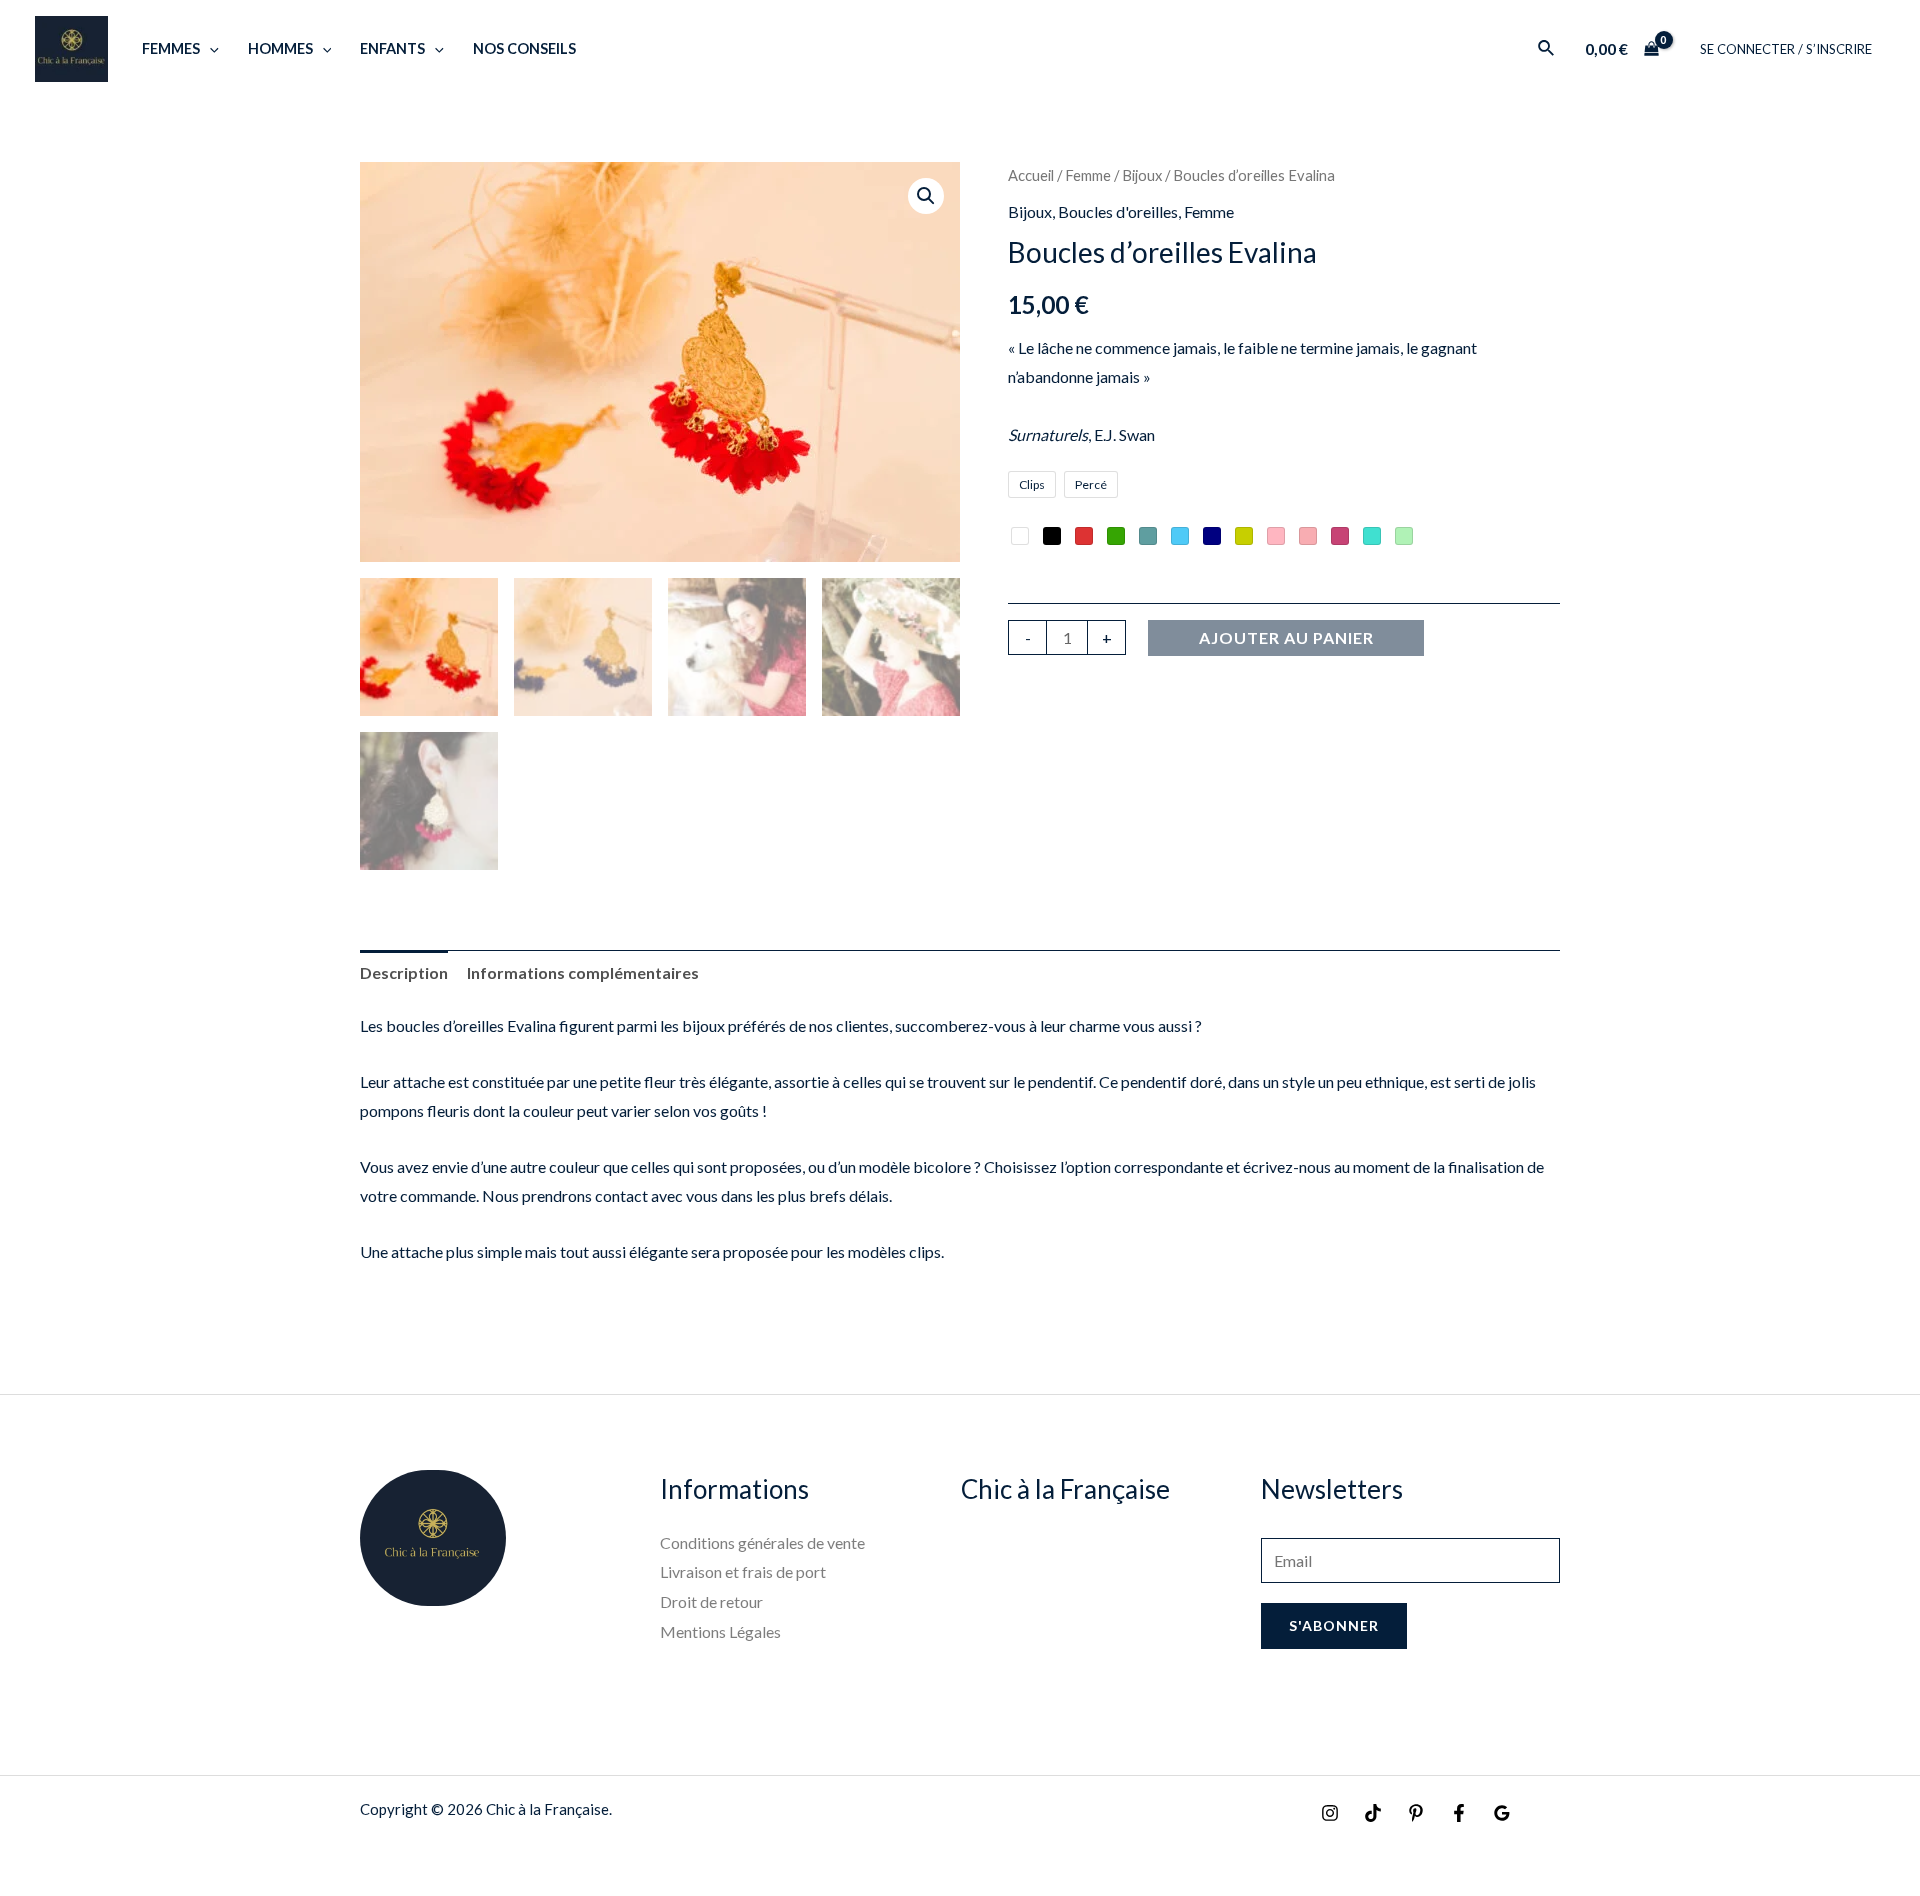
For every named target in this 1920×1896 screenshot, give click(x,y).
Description (404, 972)
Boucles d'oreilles (1118, 211)
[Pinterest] (1416, 1813)
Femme (1088, 175)
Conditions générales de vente (762, 1542)
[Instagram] (1330, 1813)
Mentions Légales (720, 1631)
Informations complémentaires (583, 972)
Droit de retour (711, 1601)
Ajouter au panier (1286, 637)
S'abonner (1334, 1625)
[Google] (1502, 1813)
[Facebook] (1459, 1813)
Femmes (171, 48)
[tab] (404, 973)
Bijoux (1142, 175)
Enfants (392, 48)
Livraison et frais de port (743, 1571)
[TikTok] (1373, 1813)
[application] (209, 48)
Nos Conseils (524, 48)
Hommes (280, 48)
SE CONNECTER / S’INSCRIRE (1786, 49)
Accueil (1031, 175)
